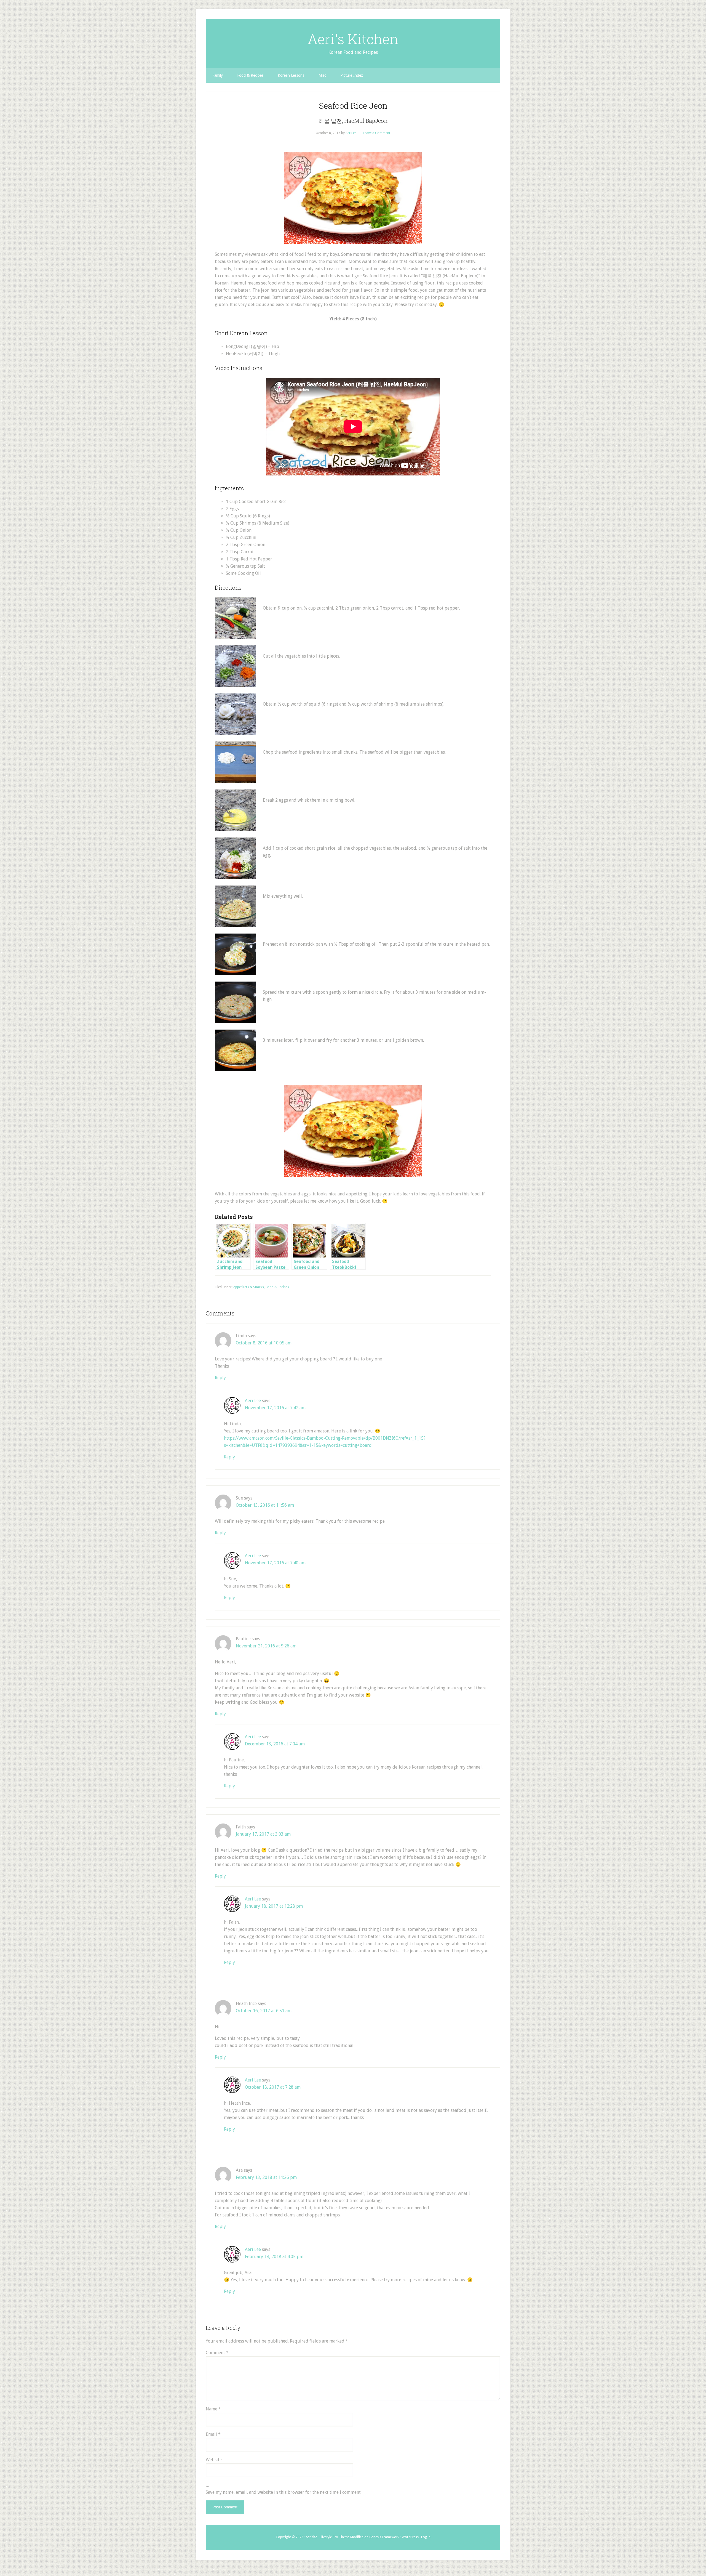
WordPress (410, 2537)
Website (214, 2460)
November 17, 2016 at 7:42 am (275, 1408)
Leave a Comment (377, 133)
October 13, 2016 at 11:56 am (265, 1505)
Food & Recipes (277, 1287)
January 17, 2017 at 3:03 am (263, 1834)
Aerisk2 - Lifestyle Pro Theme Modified (335, 2537)
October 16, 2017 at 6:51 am (264, 2011)
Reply (220, 1378)
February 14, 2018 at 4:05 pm (274, 2257)
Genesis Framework (384, 2537)
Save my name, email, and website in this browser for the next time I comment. (284, 2492)
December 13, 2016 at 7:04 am (275, 1744)
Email (213, 2434)
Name (213, 2409)
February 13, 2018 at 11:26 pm (266, 2177)
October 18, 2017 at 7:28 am (273, 2087)
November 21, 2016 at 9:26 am (266, 1646)
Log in (426, 2537)
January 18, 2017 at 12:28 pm (274, 1906)
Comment (217, 2353)
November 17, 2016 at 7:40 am (275, 1563)
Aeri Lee (253, 1401)
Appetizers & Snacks (249, 1287)
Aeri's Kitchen (353, 39)
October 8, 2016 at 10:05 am (264, 1343)
